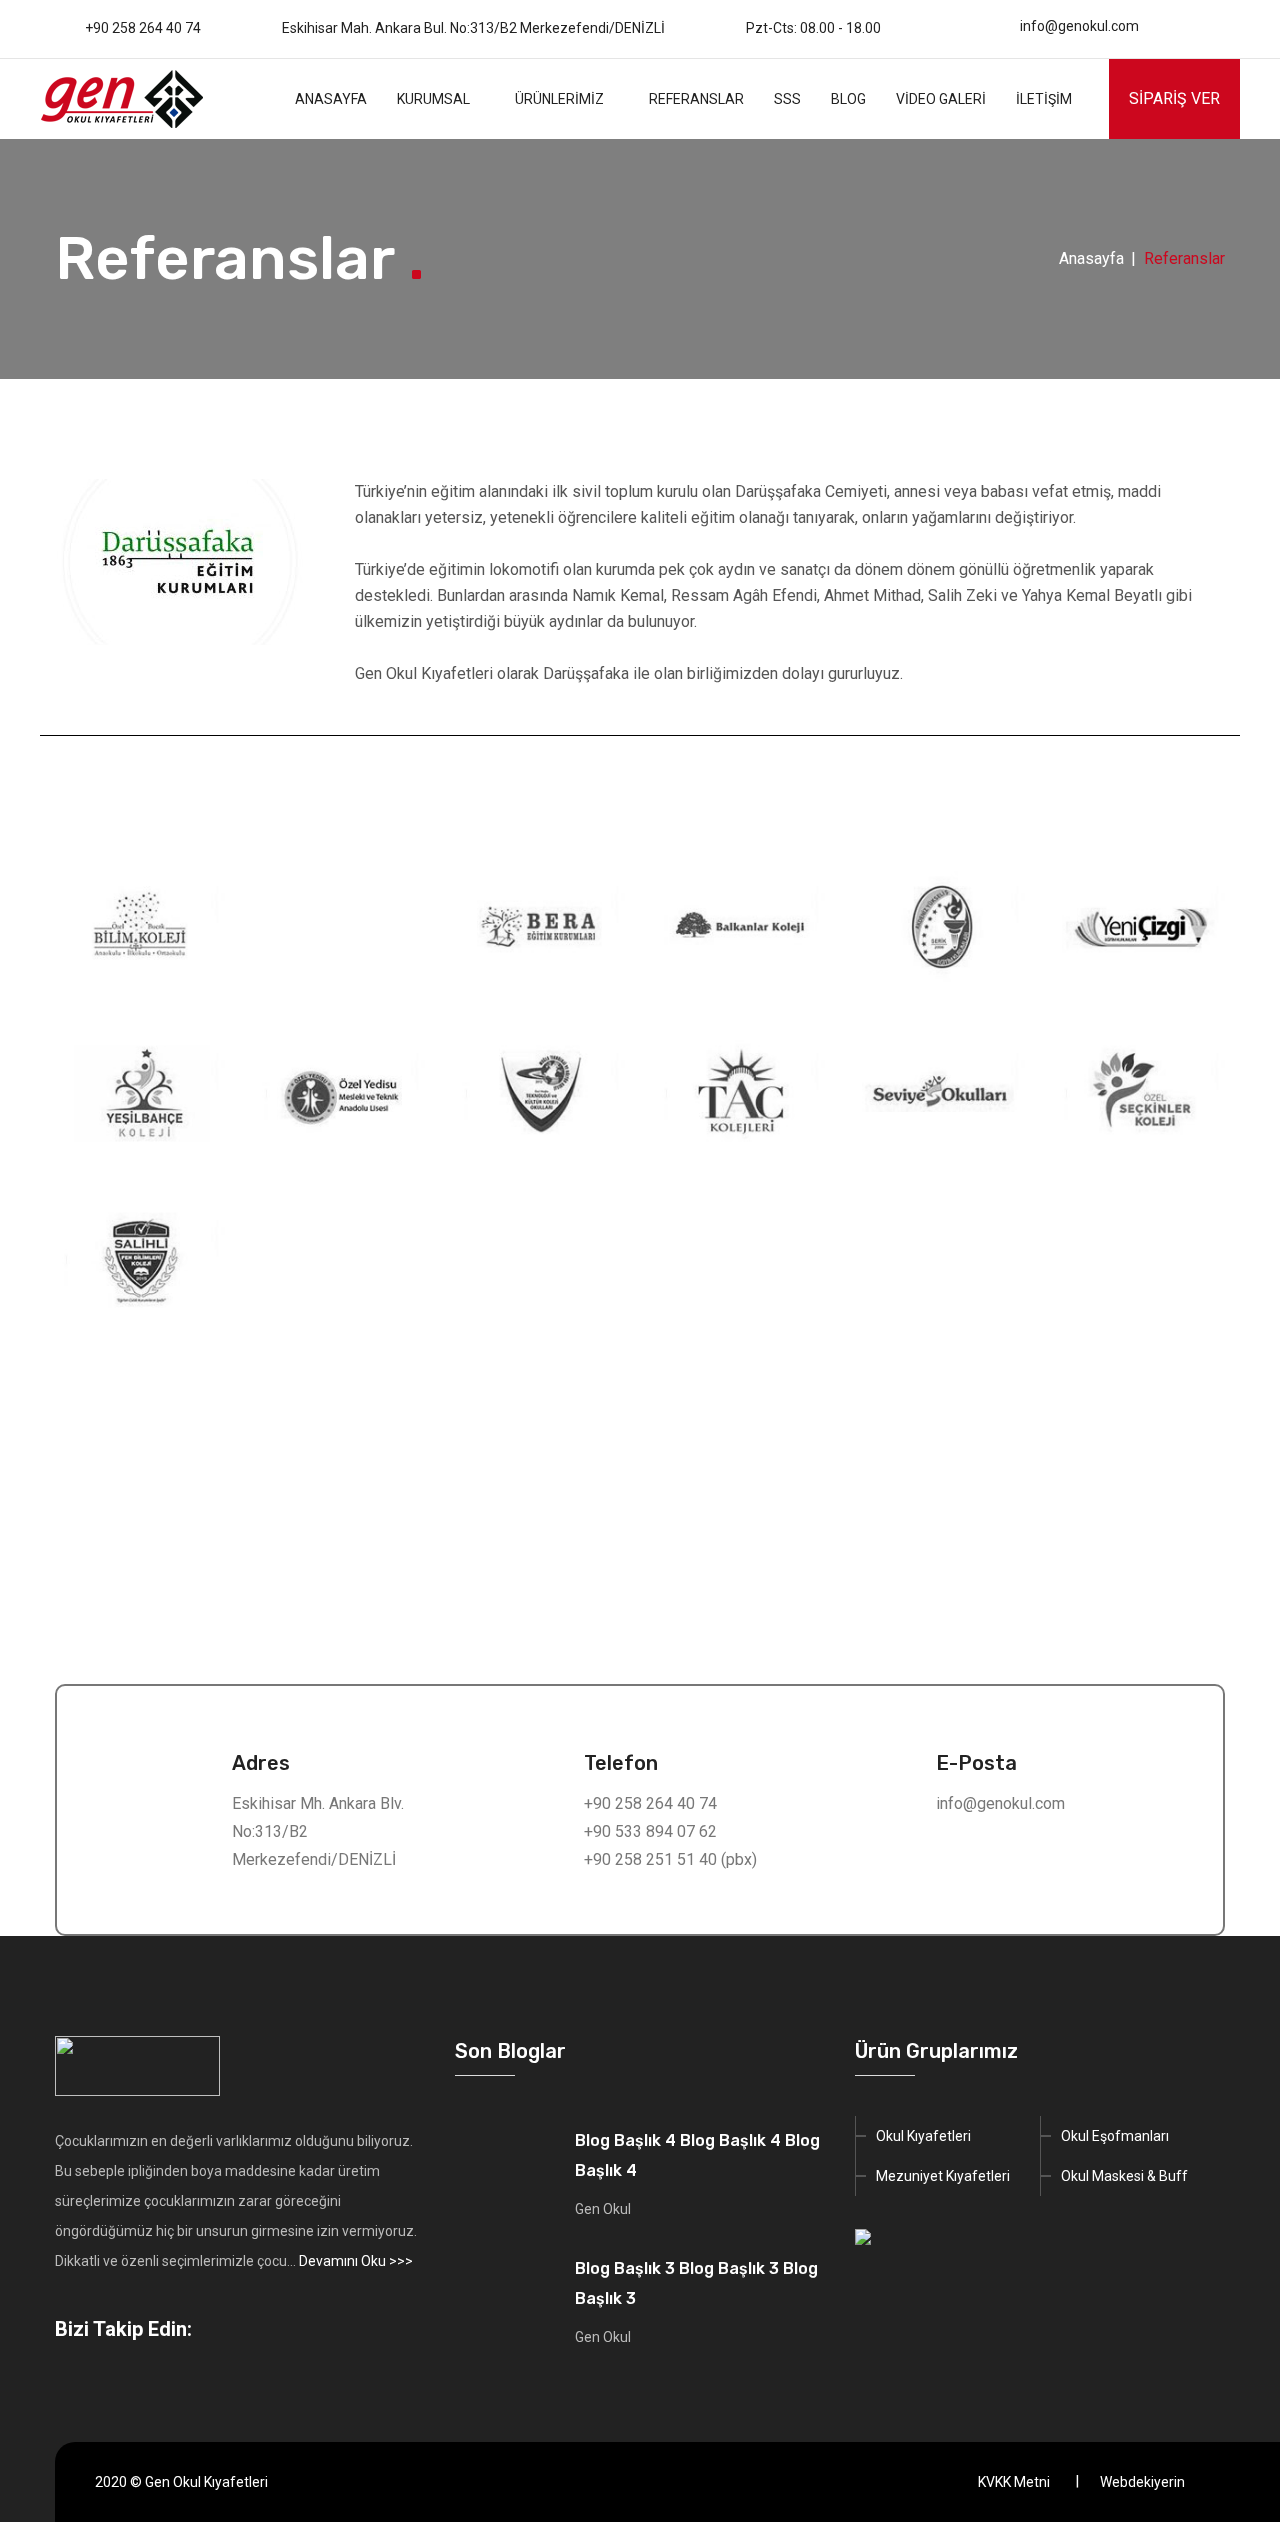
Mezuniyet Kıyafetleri (943, 2176)
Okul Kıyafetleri (923, 2136)
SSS (787, 99)
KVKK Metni (1014, 2482)
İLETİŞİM (1044, 99)
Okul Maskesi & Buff (1124, 2176)
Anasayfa (1091, 258)
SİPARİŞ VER (1174, 98)
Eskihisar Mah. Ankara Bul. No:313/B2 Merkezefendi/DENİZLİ (473, 28)
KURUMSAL (433, 99)
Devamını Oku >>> (356, 2261)
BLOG (848, 99)
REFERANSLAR (696, 99)
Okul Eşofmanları (1115, 2136)
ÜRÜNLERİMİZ (559, 99)
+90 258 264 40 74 (143, 28)
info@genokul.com (1079, 26)
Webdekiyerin (1142, 2482)
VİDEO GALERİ (941, 99)
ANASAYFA (331, 99)
